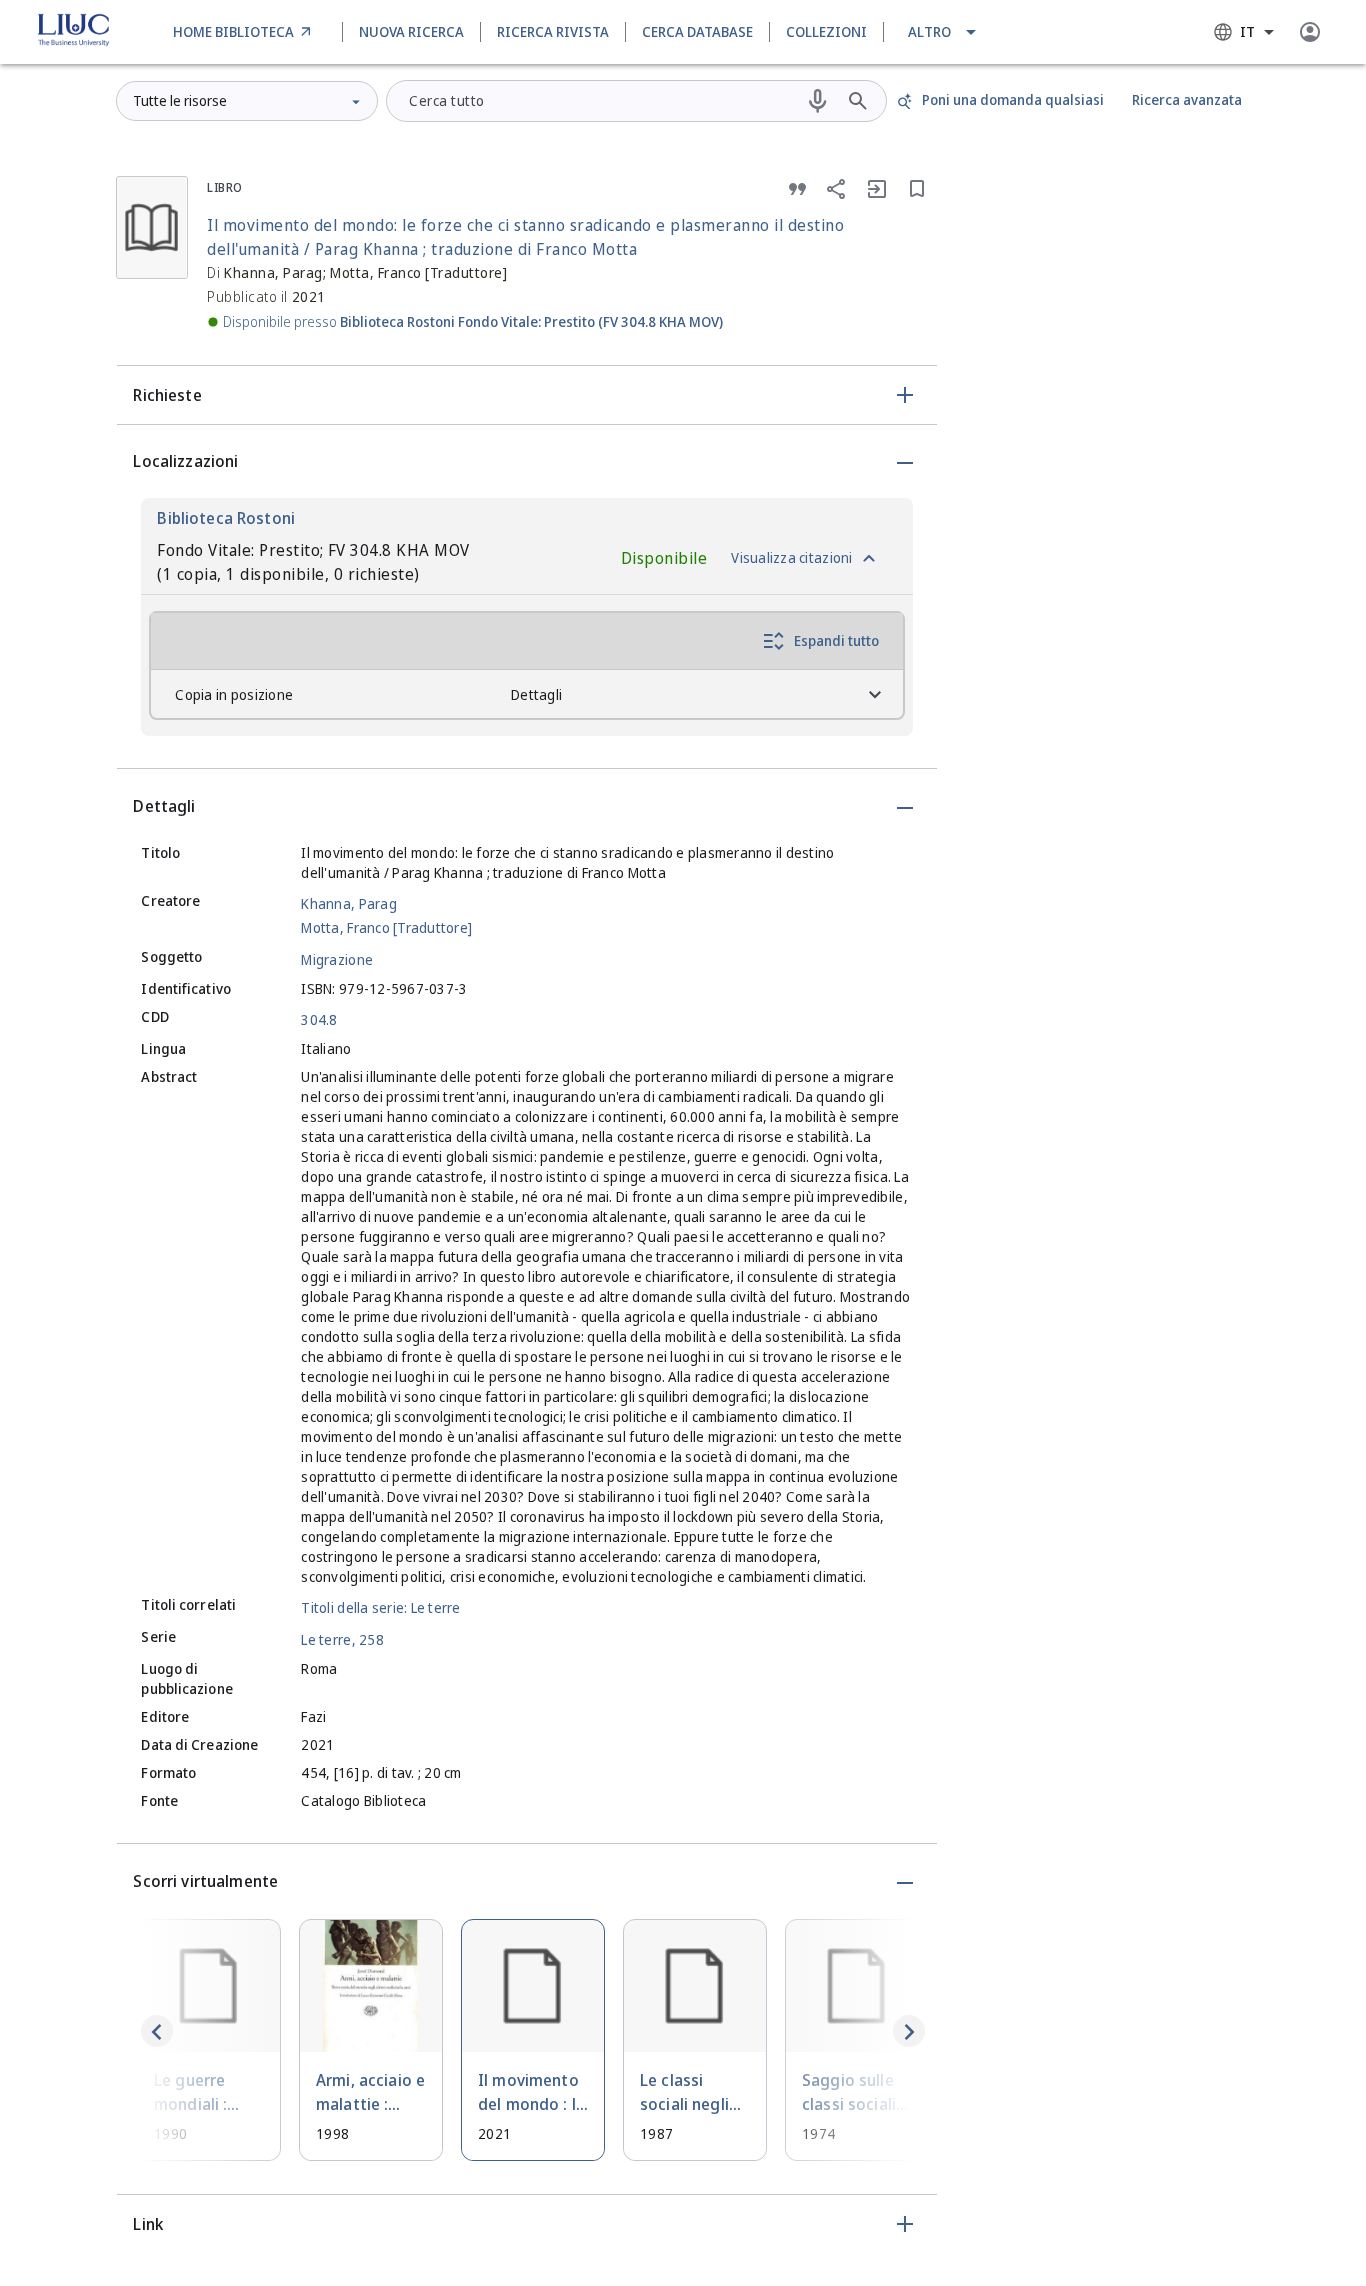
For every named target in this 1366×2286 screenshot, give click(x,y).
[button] (943, 32)
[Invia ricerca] (858, 101)
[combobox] (1244, 32)
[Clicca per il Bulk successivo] (909, 2031)
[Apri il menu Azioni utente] (1310, 32)
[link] (245, 32)
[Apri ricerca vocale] (818, 101)
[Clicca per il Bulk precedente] (157, 2031)
